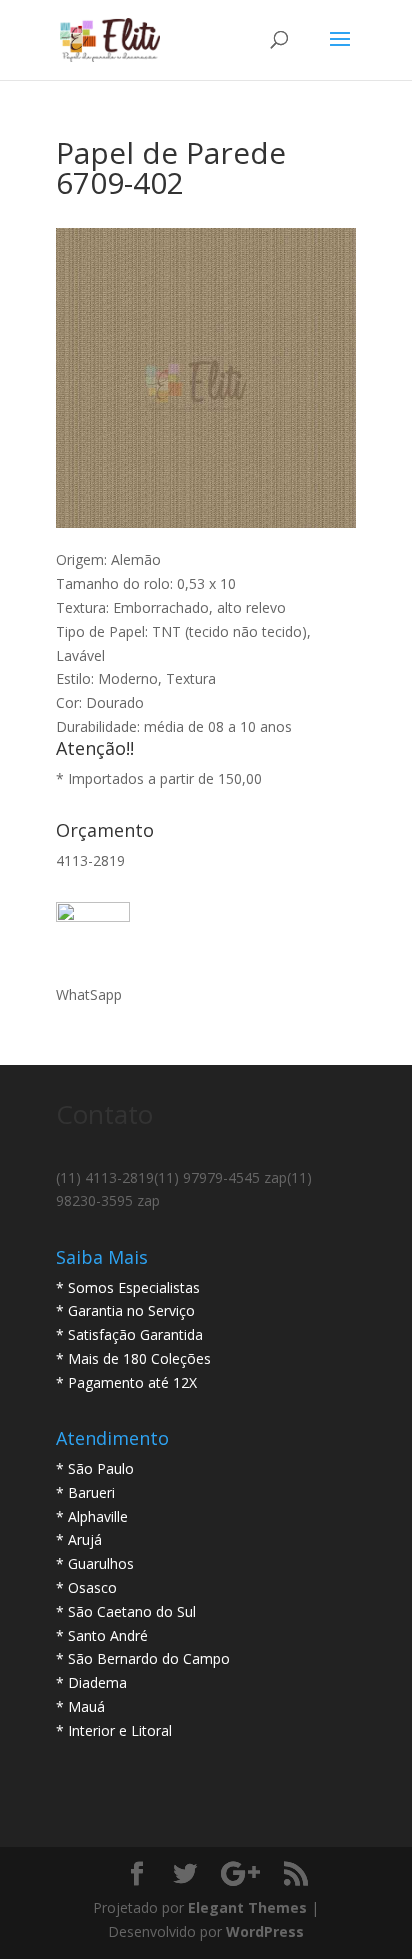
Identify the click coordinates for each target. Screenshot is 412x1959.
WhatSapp (89, 994)
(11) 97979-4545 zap (220, 1177)
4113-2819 (90, 860)
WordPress (265, 1931)
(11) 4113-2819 (105, 1177)
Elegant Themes (247, 1907)
